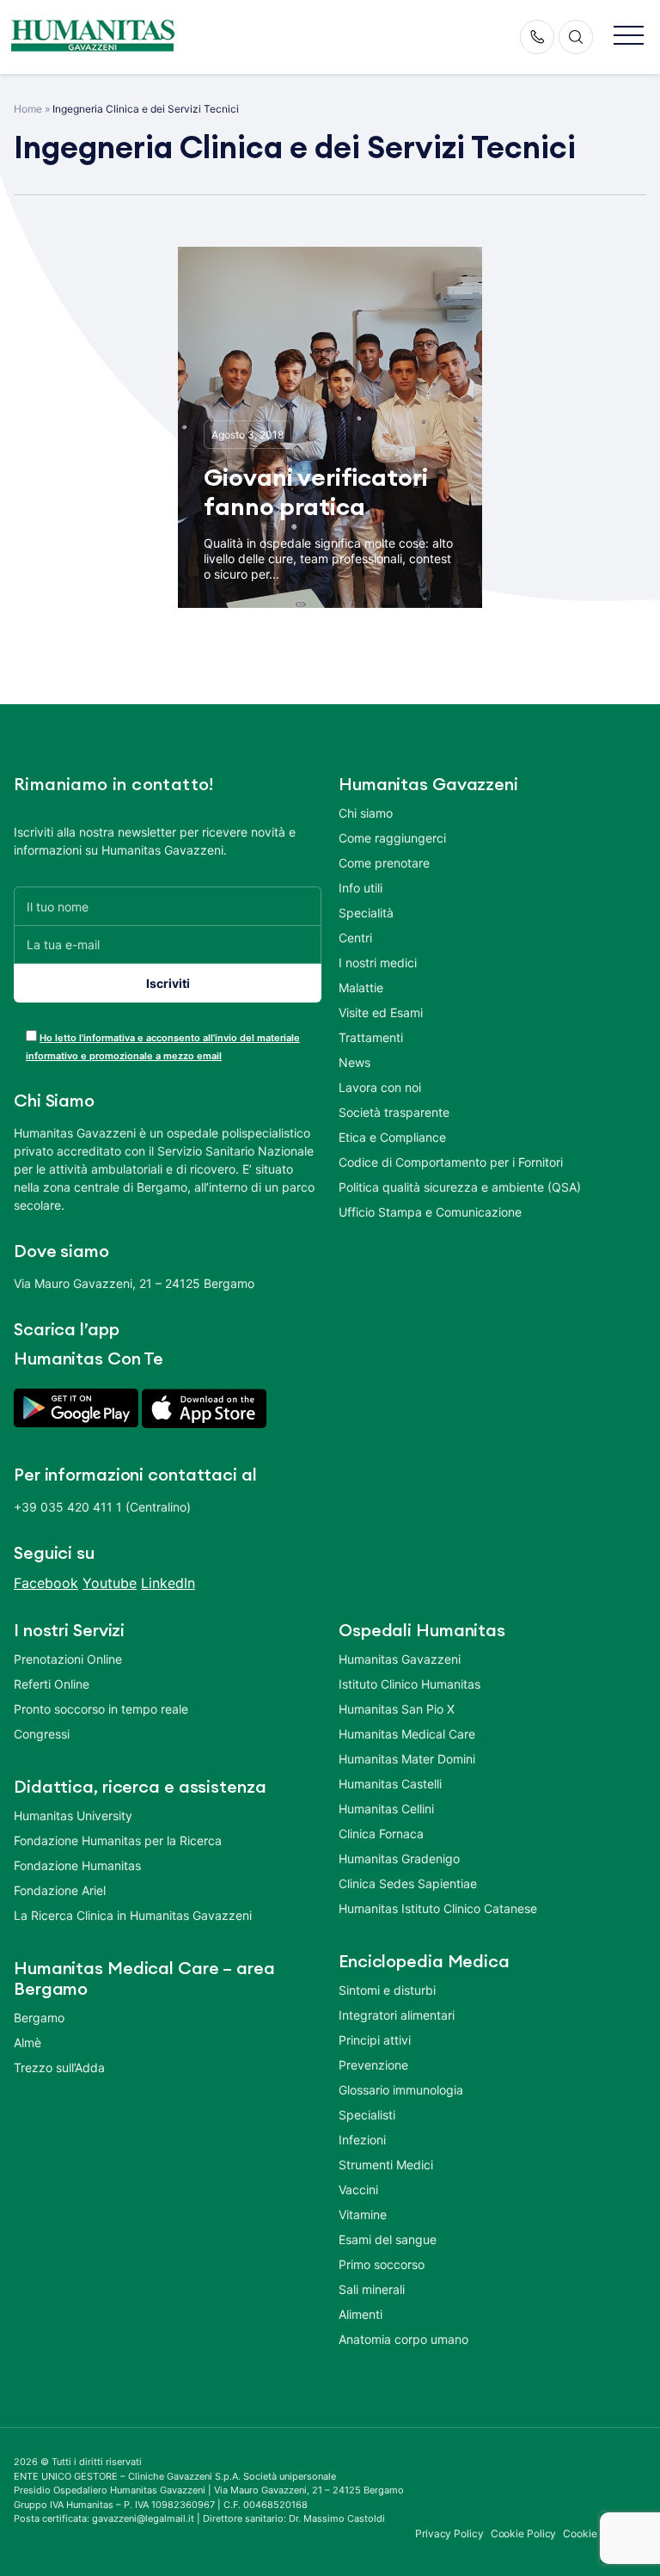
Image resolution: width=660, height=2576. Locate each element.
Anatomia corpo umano (403, 2339)
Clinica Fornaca (381, 1834)
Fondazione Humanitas (77, 1865)
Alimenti (361, 2314)
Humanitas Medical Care (407, 1734)
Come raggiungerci (392, 838)
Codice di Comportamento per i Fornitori (451, 1162)
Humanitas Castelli (390, 1784)
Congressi (42, 1734)
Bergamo (39, 2018)
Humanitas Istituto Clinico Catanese (438, 1908)
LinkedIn (168, 1583)
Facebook (46, 1583)
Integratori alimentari (397, 2015)
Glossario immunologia (401, 2090)
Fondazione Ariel (60, 1890)
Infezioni (362, 2140)
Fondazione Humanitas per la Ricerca (118, 1840)
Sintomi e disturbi (387, 1990)
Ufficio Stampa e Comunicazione (430, 1212)
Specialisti (367, 2115)
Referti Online (52, 1684)
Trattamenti (371, 1037)
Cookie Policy (524, 2533)
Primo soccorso (382, 2264)
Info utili (361, 888)
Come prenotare (384, 863)
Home (28, 109)
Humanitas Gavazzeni (400, 1659)
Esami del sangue (388, 2239)
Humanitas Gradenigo (399, 1858)
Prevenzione (373, 2065)
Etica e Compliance (392, 1137)
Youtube (110, 1583)
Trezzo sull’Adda (59, 2067)
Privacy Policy (449, 2533)
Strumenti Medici (386, 2165)
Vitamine (363, 2214)
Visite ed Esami (381, 1012)
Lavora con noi (380, 1087)
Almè (27, 2042)
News (354, 1062)
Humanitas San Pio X (397, 1709)
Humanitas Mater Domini (407, 1759)
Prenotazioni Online (68, 1659)
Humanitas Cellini (386, 1809)
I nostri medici (378, 963)
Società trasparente (394, 1112)
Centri (355, 938)
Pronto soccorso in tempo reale (101, 1709)
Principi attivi (375, 2040)
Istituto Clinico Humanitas (409, 1684)
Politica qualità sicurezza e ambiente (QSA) (460, 1187)
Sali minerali (372, 2289)
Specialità (366, 913)
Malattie (361, 987)
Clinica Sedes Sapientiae (408, 1883)
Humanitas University (73, 1815)
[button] (629, 37)
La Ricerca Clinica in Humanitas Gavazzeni (133, 1915)
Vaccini (358, 2190)
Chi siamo (366, 813)
